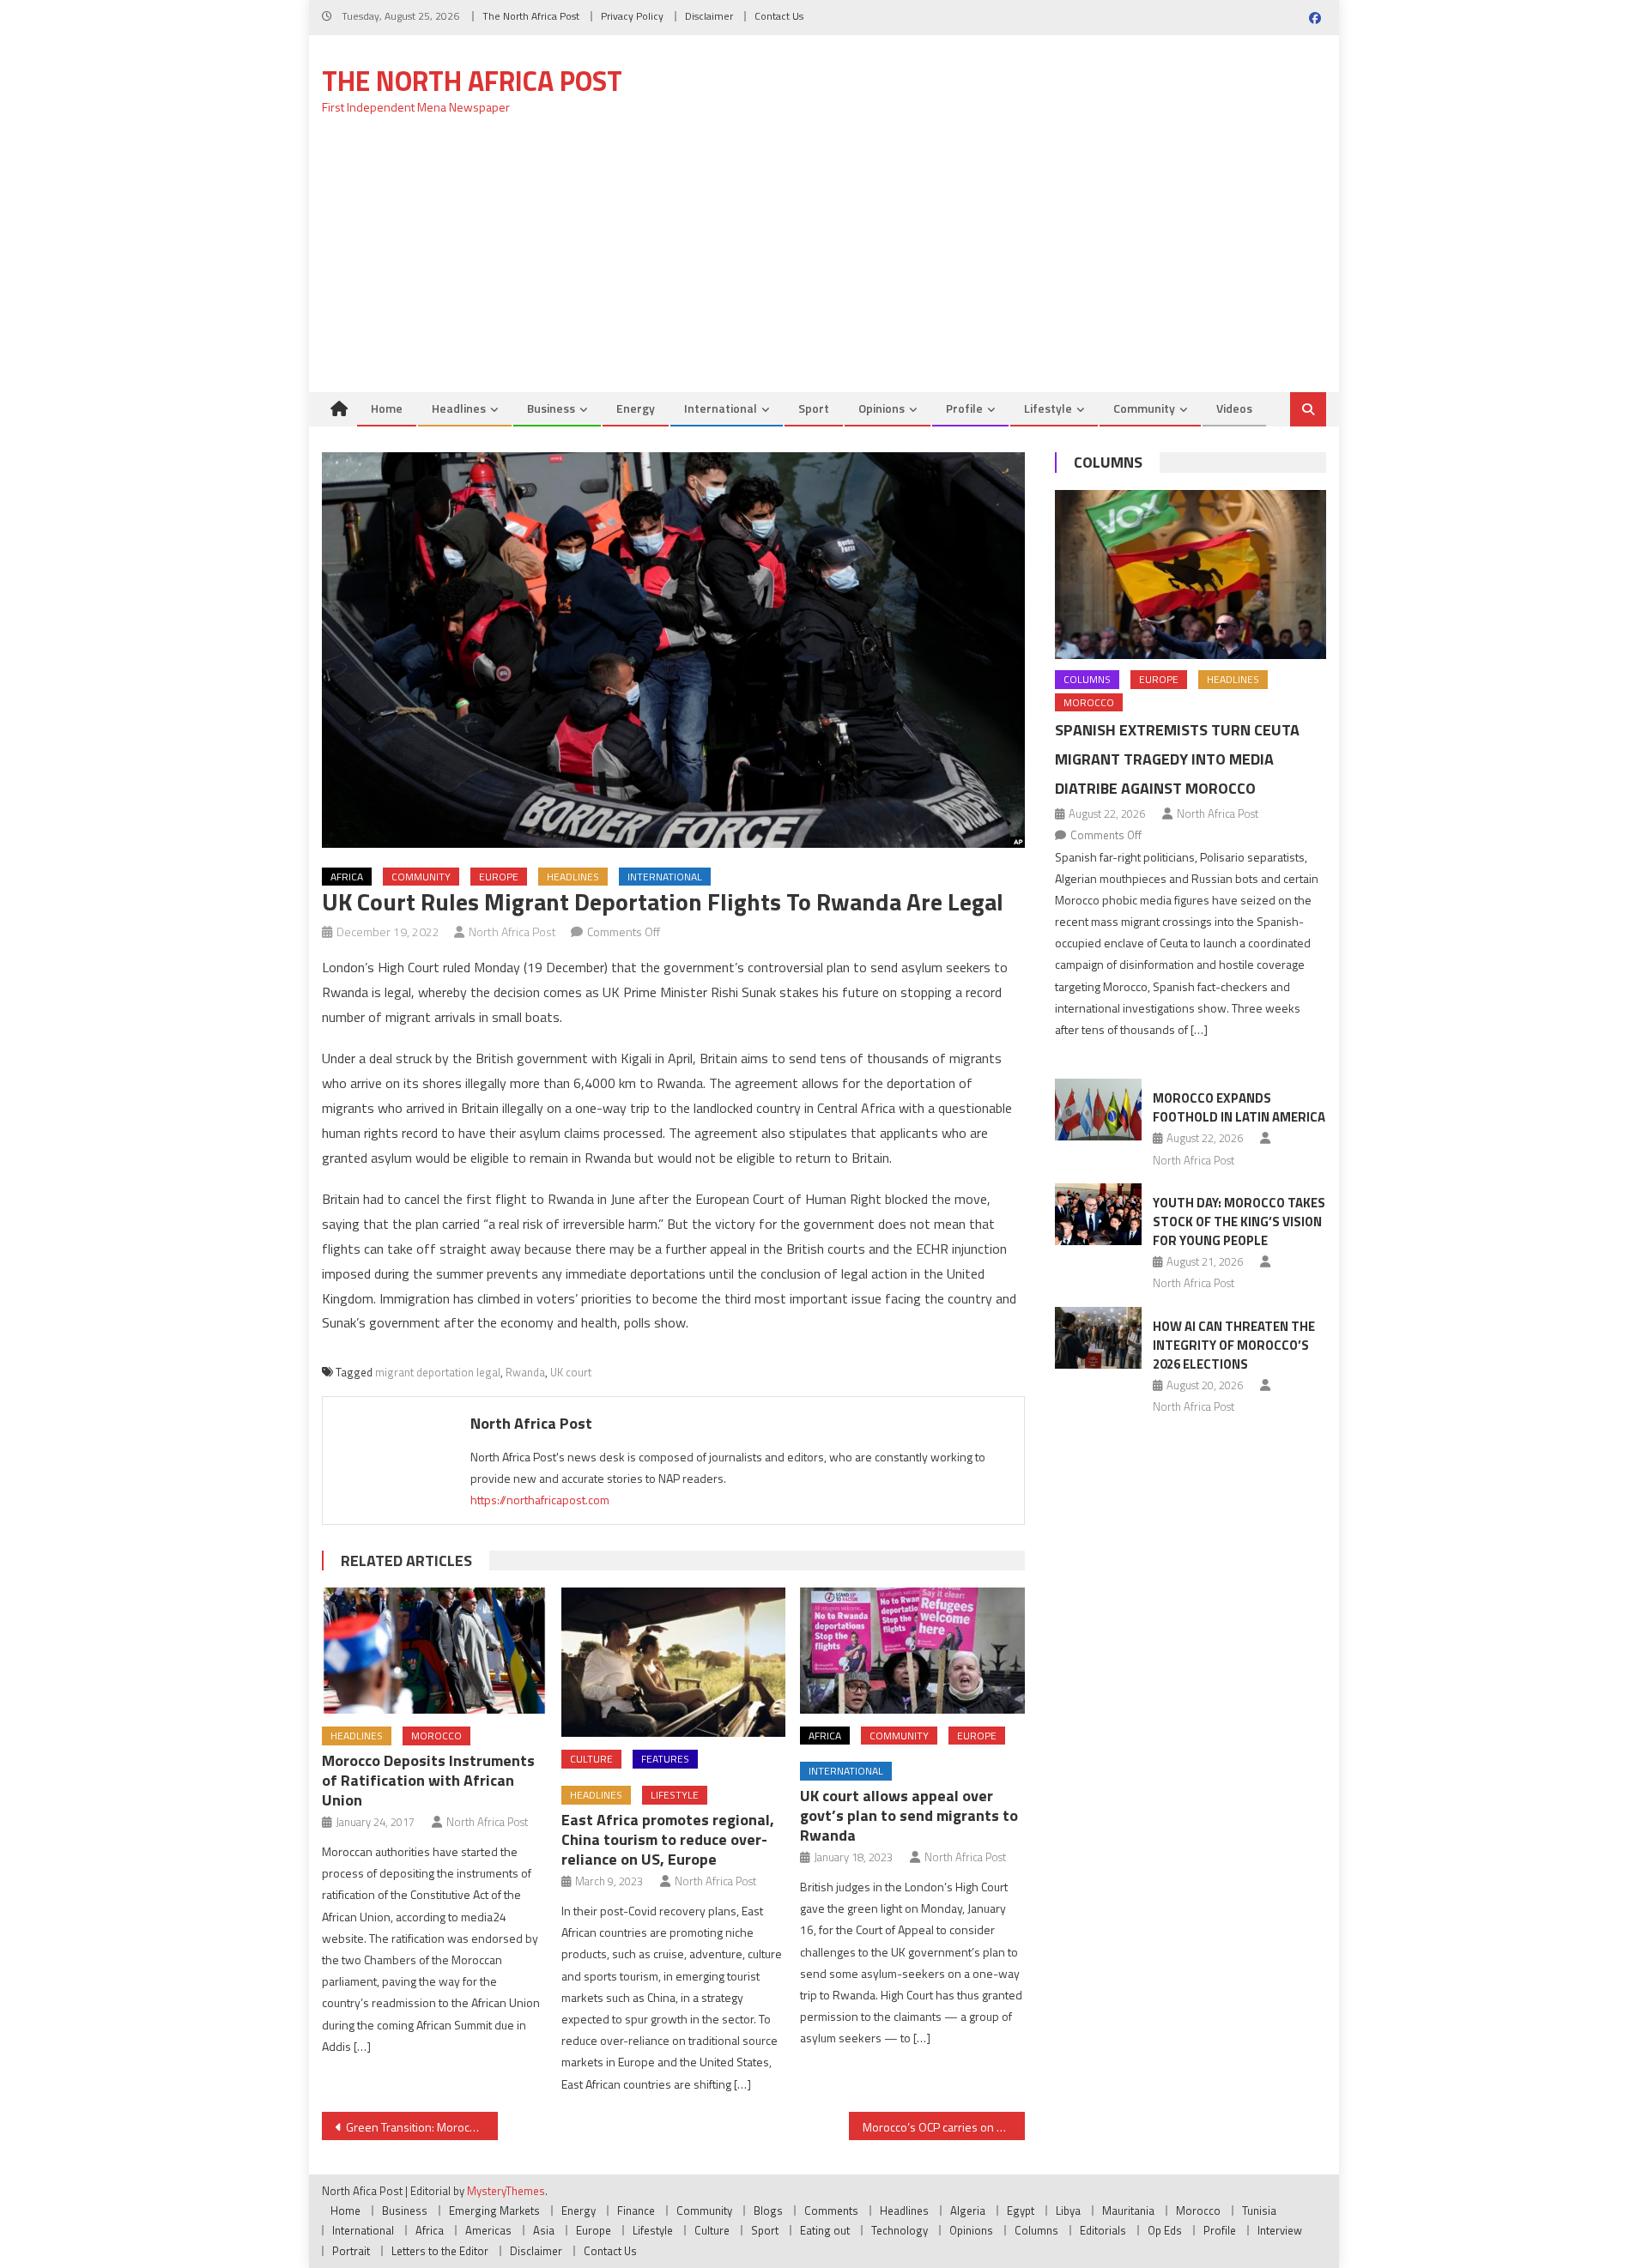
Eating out (825, 2230)
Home (387, 408)
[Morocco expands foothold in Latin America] (1098, 1110)
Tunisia (1259, 2211)
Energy (636, 408)
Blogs (768, 2211)
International (721, 408)
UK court (571, 1372)
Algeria (968, 2211)
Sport (814, 408)
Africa (347, 877)
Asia (544, 2230)
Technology (900, 2230)
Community (1144, 408)
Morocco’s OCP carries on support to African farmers (944, 2127)
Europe (499, 877)
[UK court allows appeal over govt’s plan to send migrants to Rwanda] (912, 1651)
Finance (636, 2211)
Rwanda (525, 1372)
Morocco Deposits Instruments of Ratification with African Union (428, 1780)
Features (665, 1759)
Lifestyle (1048, 408)
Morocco (436, 1736)
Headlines (459, 408)
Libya (1068, 2211)
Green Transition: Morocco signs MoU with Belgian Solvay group (422, 2127)
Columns (1108, 462)
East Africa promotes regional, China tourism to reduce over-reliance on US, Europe (668, 1839)
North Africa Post (512, 931)
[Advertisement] (824, 263)
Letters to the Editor (440, 2251)
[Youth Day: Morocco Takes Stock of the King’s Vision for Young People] (1098, 1214)
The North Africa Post (531, 16)
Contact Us (779, 16)
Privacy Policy (632, 16)
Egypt (1021, 2211)
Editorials (1103, 2230)
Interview (1280, 2230)
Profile (964, 408)
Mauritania (1128, 2211)
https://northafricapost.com (540, 1500)
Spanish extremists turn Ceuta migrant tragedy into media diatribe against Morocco (1177, 759)
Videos (1234, 408)
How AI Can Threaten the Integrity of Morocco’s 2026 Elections (1234, 1345)
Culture (591, 1759)
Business (551, 408)
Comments (831, 2211)
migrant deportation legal (438, 1372)
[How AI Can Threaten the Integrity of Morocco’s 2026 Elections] (1098, 1338)
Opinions (882, 408)
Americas (488, 2230)
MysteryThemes (506, 2191)
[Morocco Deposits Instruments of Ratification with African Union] (434, 1651)
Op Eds (1165, 2230)
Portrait (351, 2251)
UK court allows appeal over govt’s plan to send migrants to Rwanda (909, 1815)
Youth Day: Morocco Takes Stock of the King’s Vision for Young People (1239, 1222)
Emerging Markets (494, 2211)
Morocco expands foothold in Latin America (1239, 1107)
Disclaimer (709, 16)
